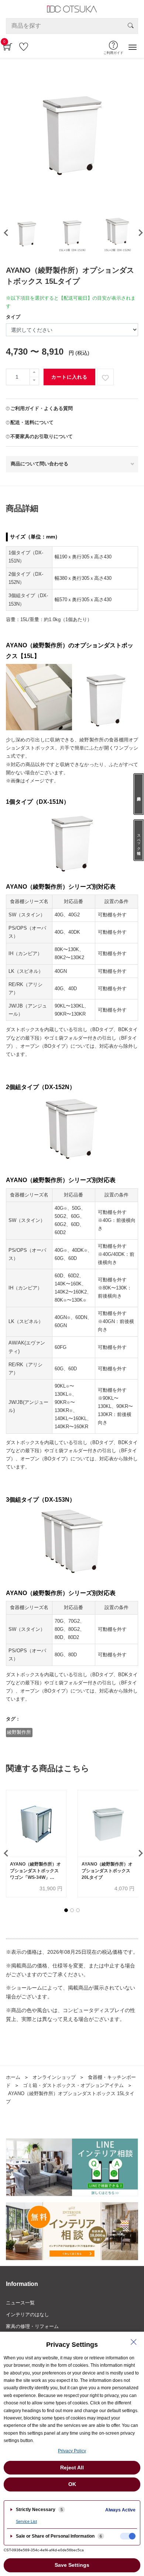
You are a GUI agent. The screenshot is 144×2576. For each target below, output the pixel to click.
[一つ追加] (34, 373)
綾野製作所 (19, 1732)
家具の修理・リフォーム (32, 2326)
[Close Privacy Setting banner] (134, 2342)
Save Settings (72, 2565)
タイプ (13, 317)
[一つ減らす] (34, 381)
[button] (66, 1910)
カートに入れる (69, 377)
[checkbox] (128, 2536)
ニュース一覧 (20, 2303)
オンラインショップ (54, 2077)
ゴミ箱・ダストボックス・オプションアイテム (73, 2085)
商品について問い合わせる (40, 464)
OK (72, 2484)
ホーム (13, 2077)
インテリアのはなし (28, 2315)
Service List (26, 2521)
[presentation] (5, 233)
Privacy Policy (72, 2451)
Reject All (72, 2467)
